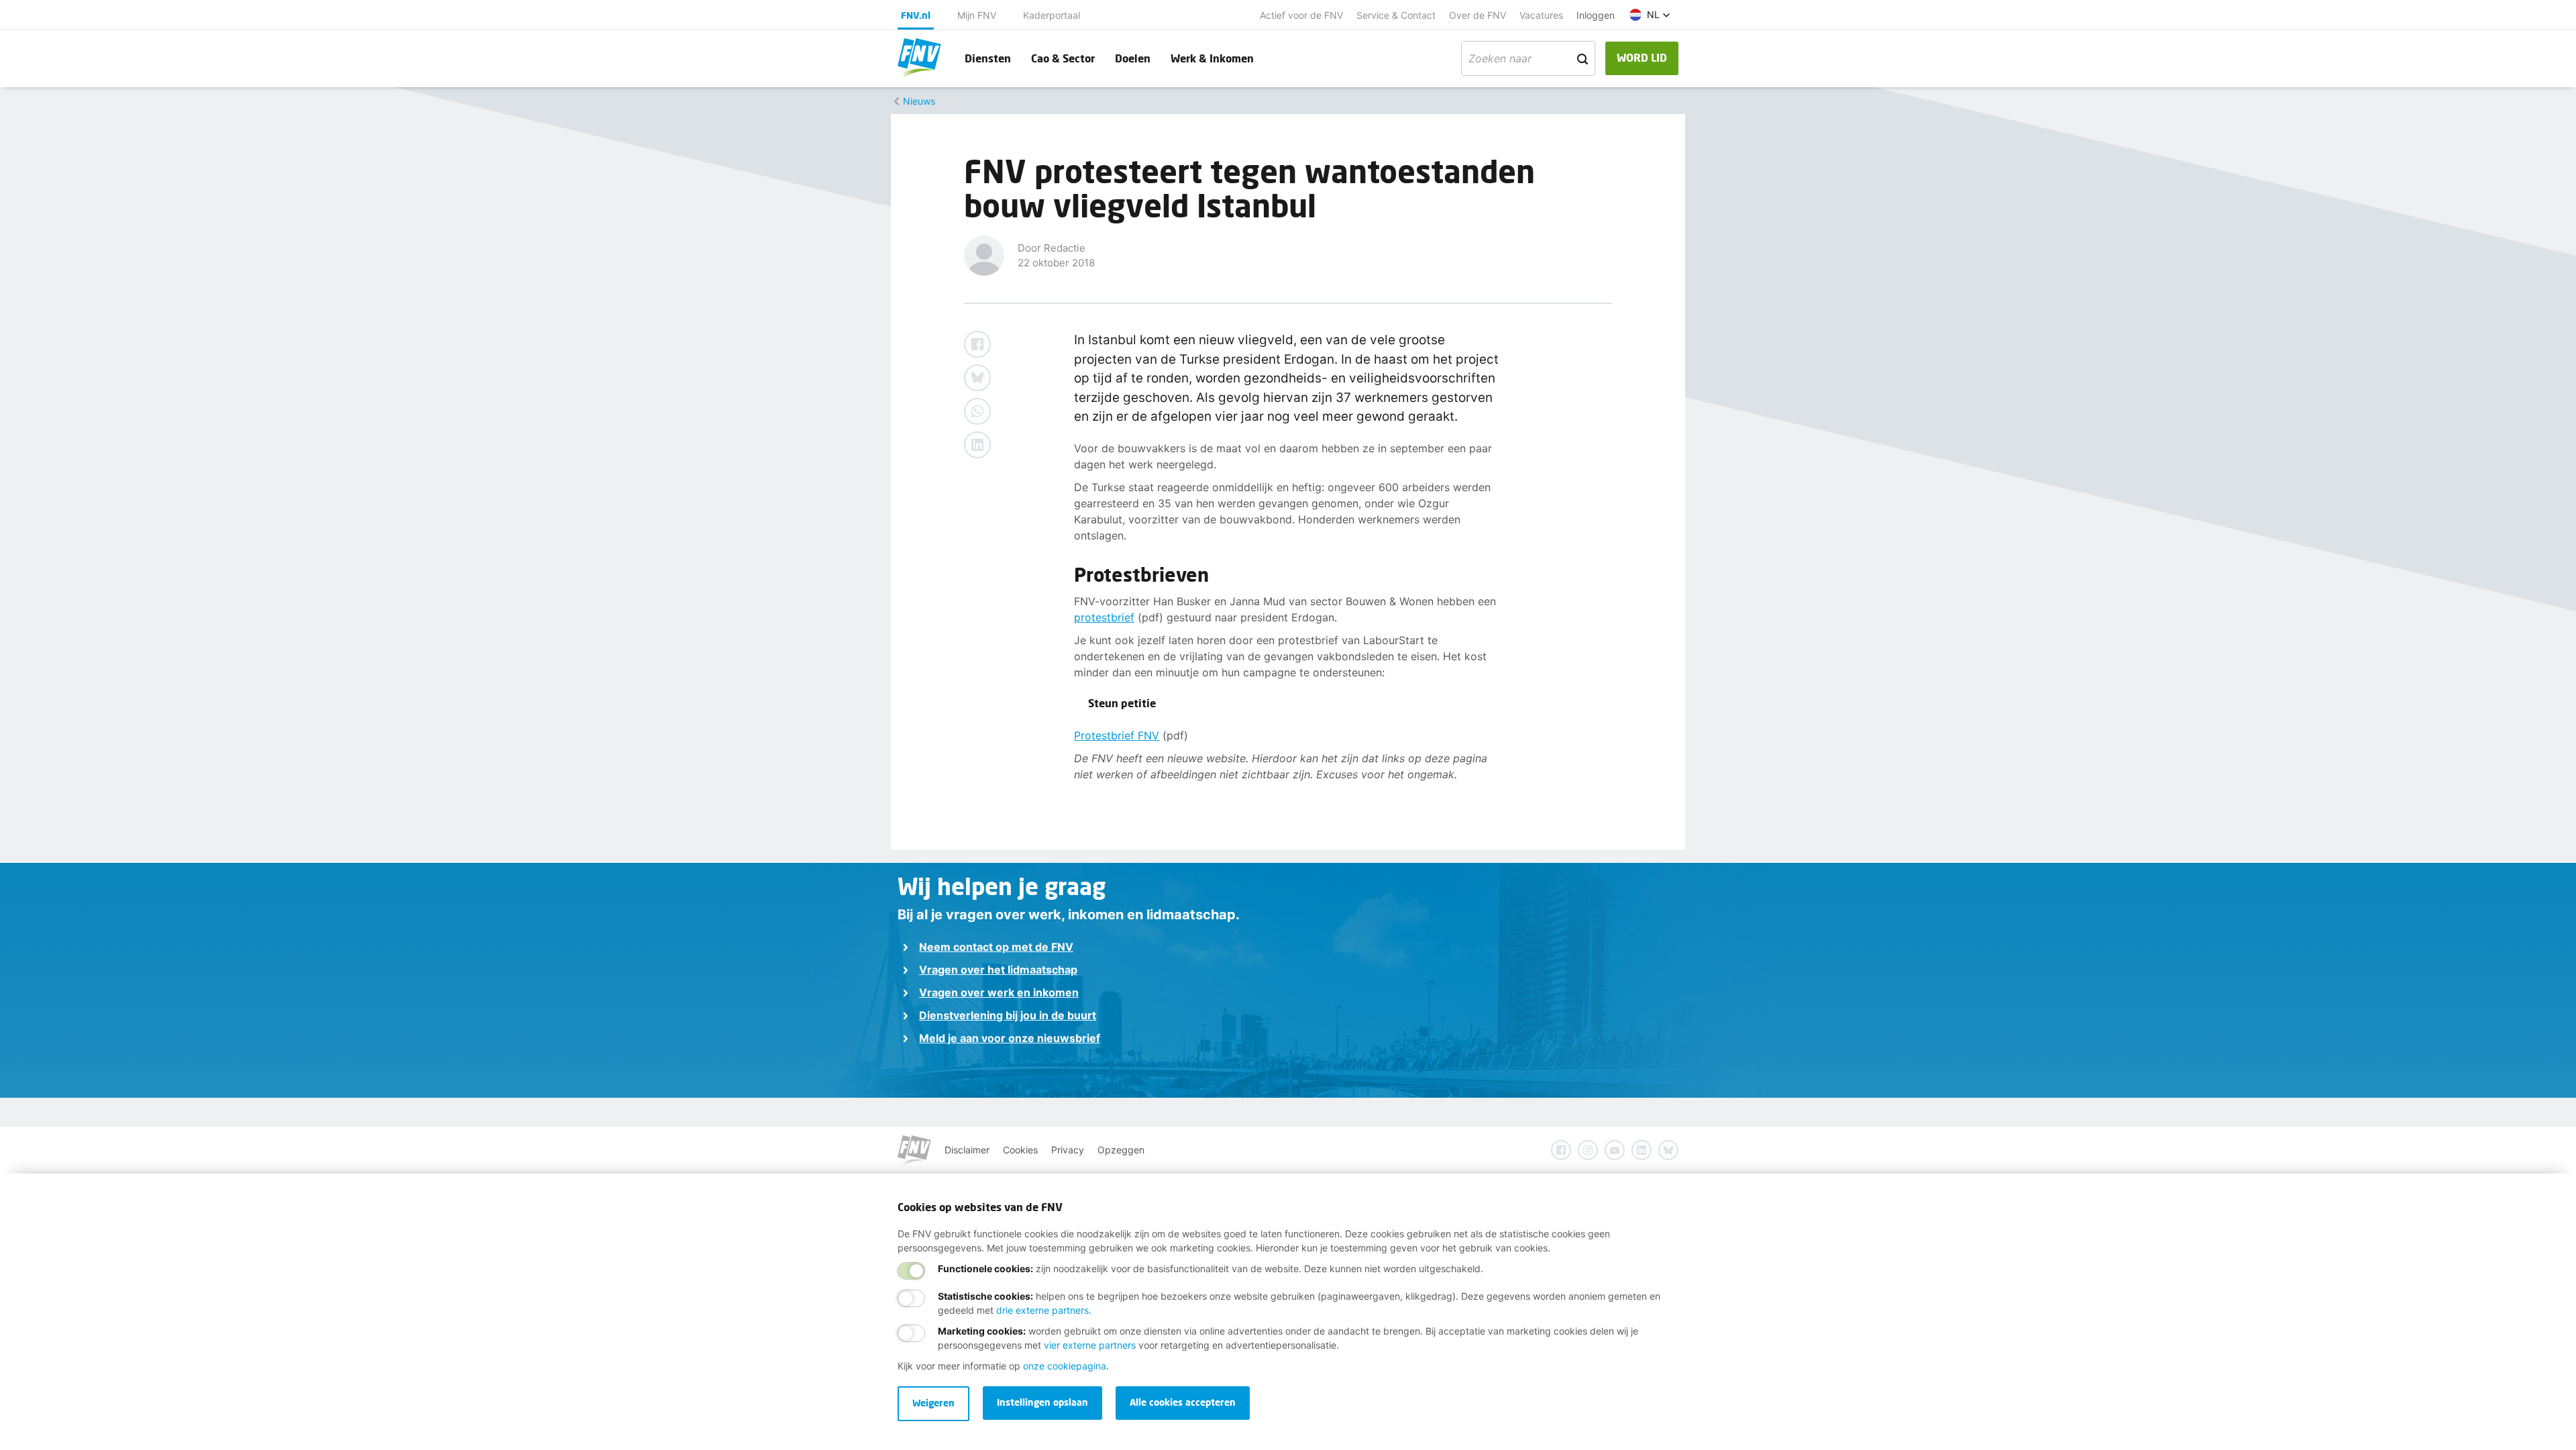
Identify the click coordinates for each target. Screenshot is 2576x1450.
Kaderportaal (1052, 15)
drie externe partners (1042, 1310)
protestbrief (1104, 617)
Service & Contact (1396, 15)
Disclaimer (967, 1150)
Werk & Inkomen (1212, 58)
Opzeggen (1121, 1150)
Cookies (1020, 1150)
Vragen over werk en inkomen (999, 992)
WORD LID (1642, 57)
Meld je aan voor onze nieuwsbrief (1010, 1038)
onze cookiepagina (1065, 1366)
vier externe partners (1090, 1345)
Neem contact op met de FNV (996, 947)
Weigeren (933, 1403)
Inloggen (1596, 15)
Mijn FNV (977, 15)
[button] (1650, 15)
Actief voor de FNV (1301, 15)
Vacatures (1541, 15)
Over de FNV (1478, 15)
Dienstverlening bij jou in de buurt (1008, 1015)
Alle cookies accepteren (1183, 1402)
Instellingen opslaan (1042, 1402)
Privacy (1068, 1150)
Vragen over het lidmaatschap (998, 970)
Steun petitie (1122, 703)
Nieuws (919, 101)
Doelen (1133, 58)
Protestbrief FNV (1117, 735)
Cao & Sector (1063, 58)
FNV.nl (916, 15)
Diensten (988, 58)
